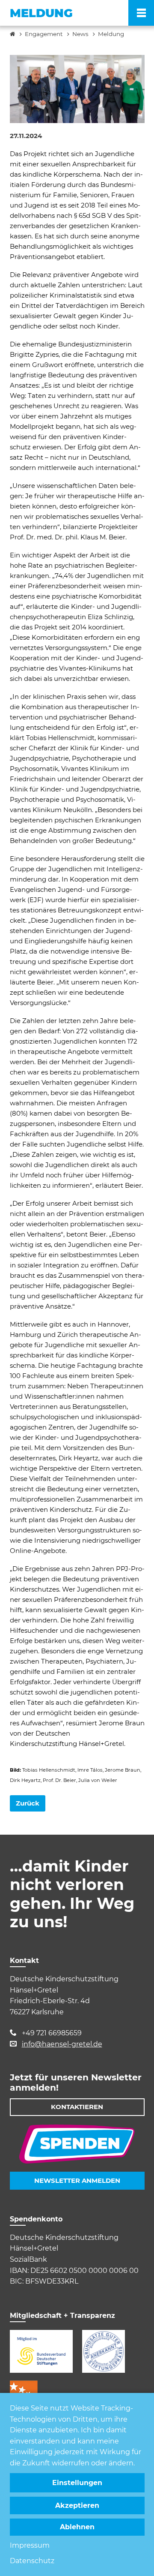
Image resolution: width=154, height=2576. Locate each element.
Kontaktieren (77, 2107)
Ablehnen (77, 2527)
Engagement (44, 34)
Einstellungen (77, 2483)
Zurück (28, 1803)
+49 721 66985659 (52, 2033)
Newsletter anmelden (77, 2180)
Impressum (30, 2545)
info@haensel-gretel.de (62, 2044)
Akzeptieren (77, 2505)
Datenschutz (32, 2561)
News (80, 34)
